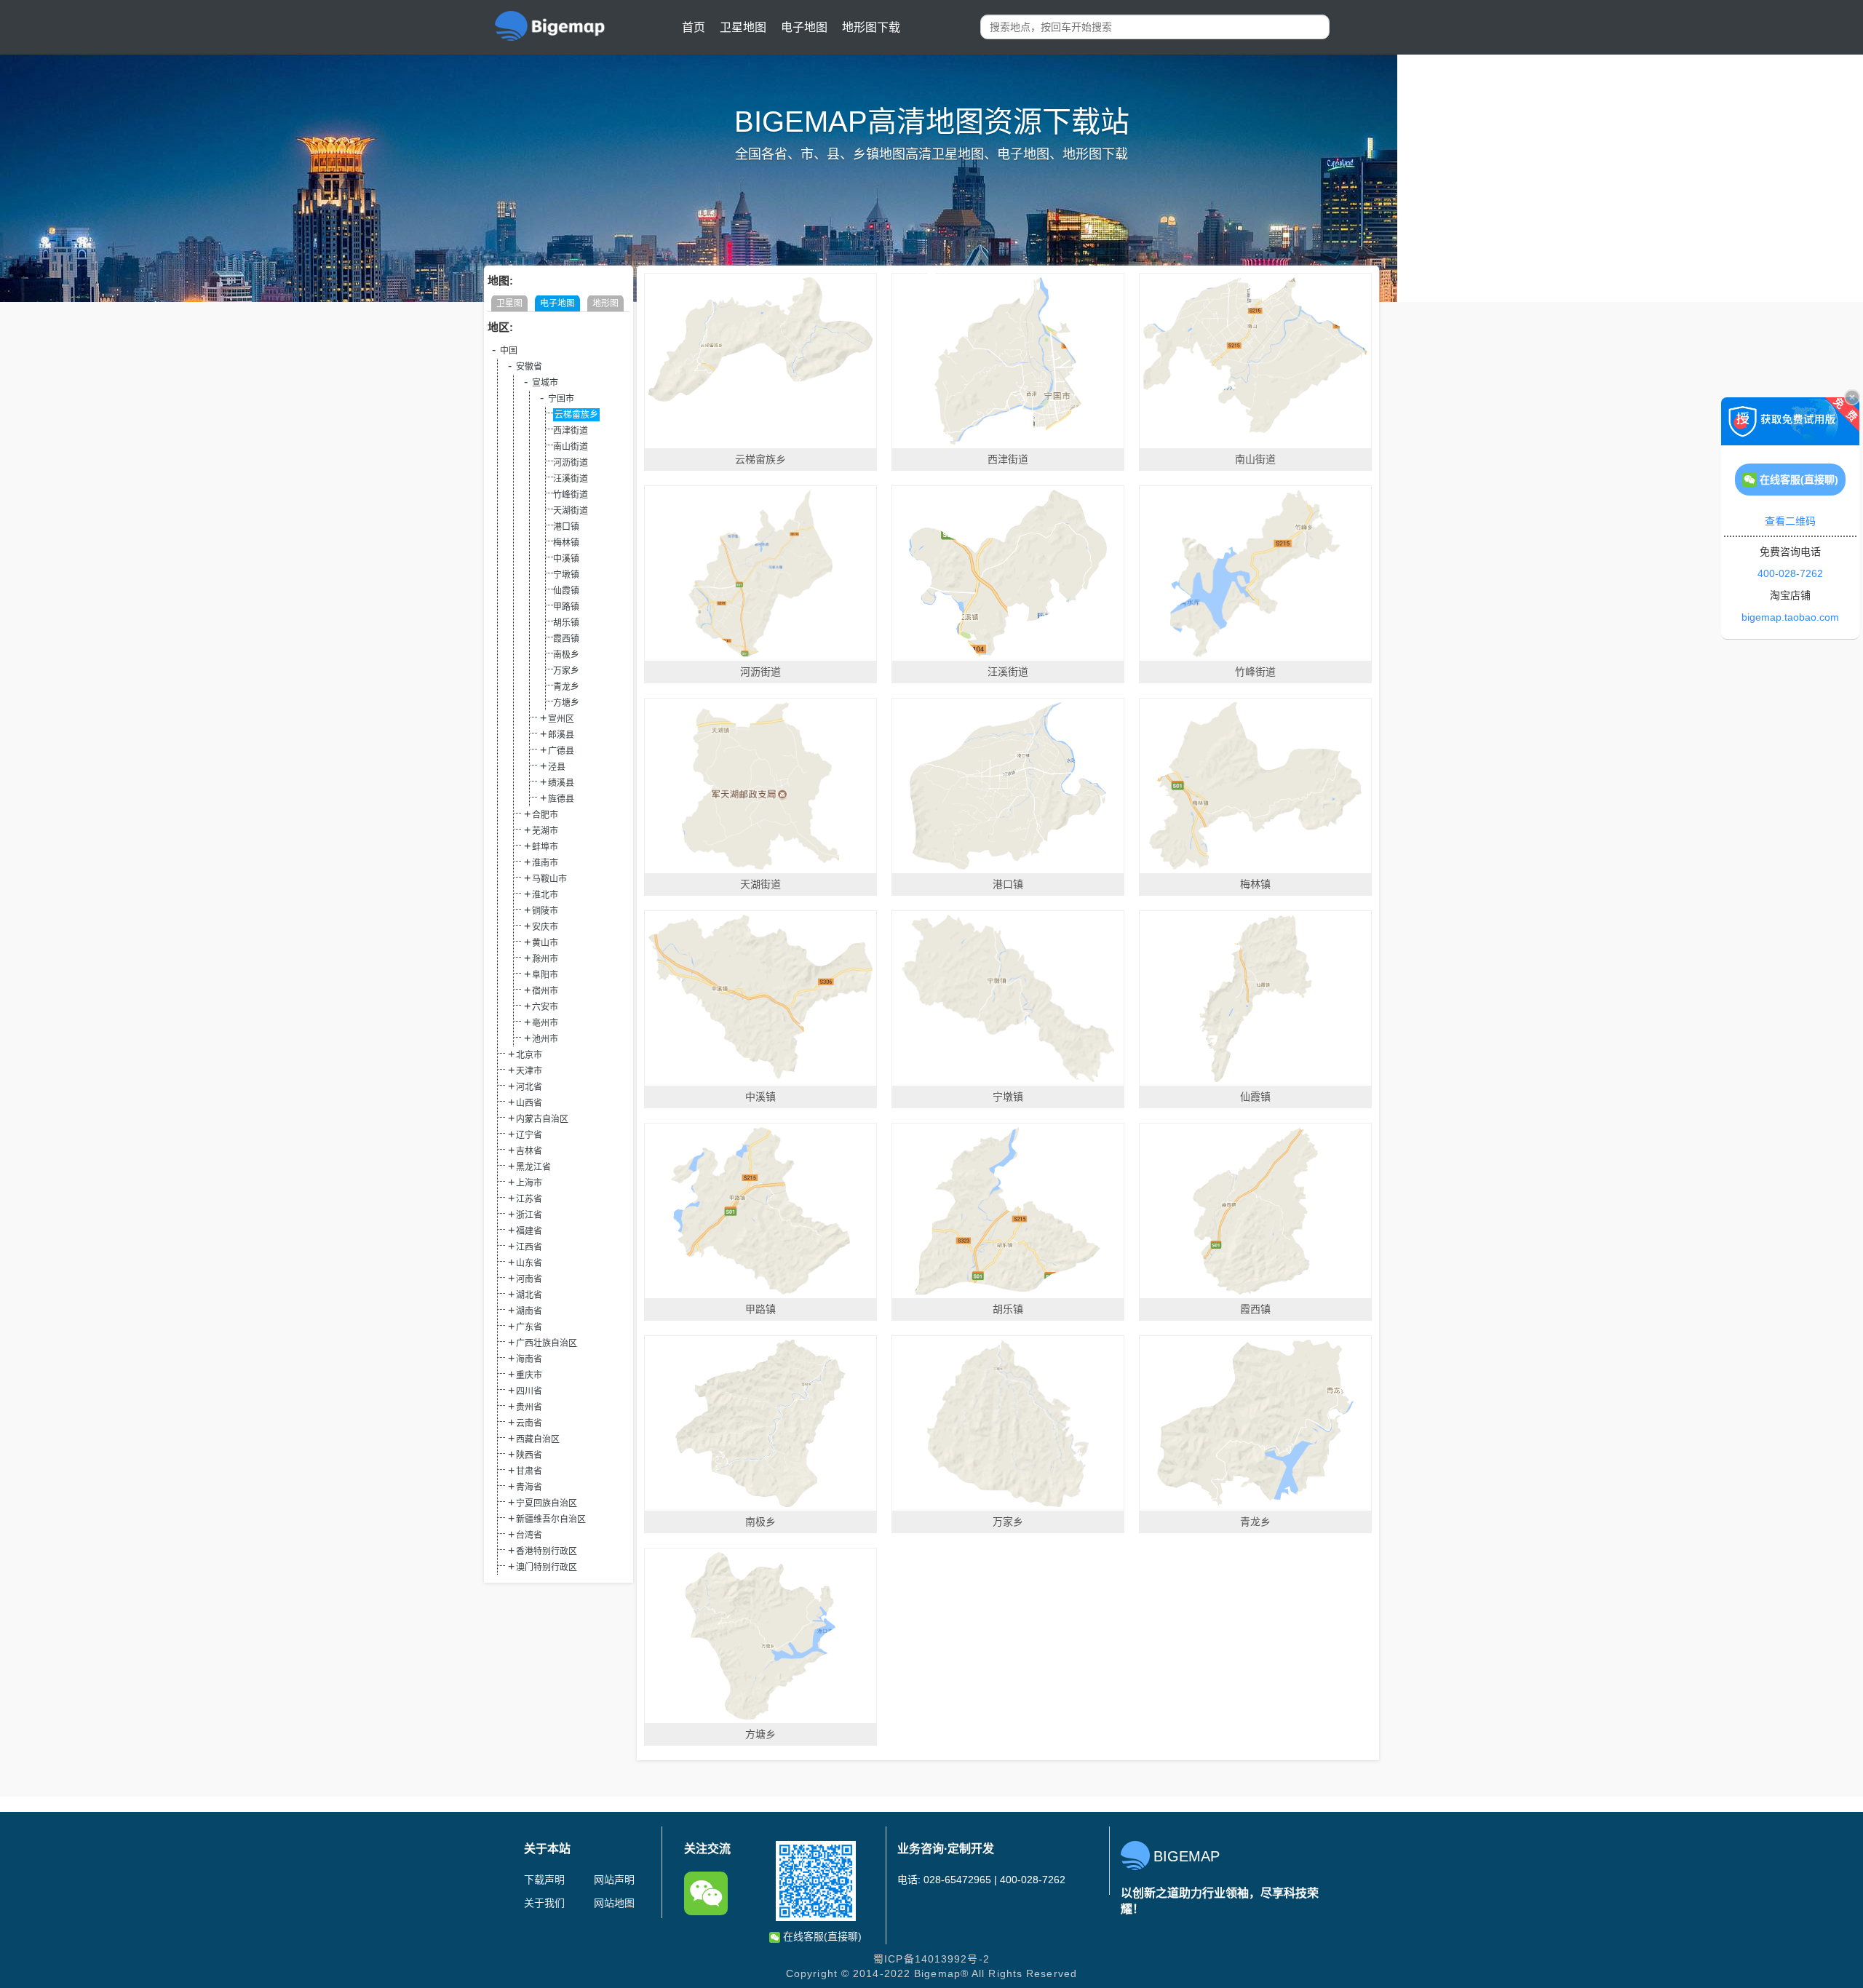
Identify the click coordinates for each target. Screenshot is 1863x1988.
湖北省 (529, 1295)
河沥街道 (571, 463)
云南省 (529, 1423)
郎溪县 (561, 735)
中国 (509, 351)
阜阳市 (545, 975)
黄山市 (545, 943)
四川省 (529, 1391)
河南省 (529, 1279)
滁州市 (545, 959)
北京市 (529, 1055)
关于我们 (544, 1903)
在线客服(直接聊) (821, 1936)
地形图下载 (871, 27)
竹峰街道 (571, 495)
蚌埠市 (545, 847)
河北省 (529, 1087)
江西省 (529, 1247)
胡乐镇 (566, 623)
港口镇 (566, 527)
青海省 (529, 1487)
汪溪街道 (571, 479)
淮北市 (545, 895)
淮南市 (545, 863)
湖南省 (529, 1311)
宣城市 (545, 383)
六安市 (545, 1007)
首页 (694, 27)
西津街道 (571, 431)
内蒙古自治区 (542, 1119)
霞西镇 (566, 639)
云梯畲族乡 (576, 415)
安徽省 (529, 367)
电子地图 (804, 27)
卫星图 (509, 303)
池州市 (545, 1039)
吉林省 (529, 1151)
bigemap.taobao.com (1790, 617)
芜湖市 (545, 831)
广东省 (529, 1327)
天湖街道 (571, 511)
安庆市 (545, 927)
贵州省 (529, 1407)
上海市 (529, 1183)
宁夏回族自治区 (547, 1503)
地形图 (605, 303)
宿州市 (545, 991)
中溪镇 (566, 559)
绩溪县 (561, 783)
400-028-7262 (1790, 573)
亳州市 (545, 1023)
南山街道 (571, 447)
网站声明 (614, 1880)
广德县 (561, 751)
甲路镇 (566, 607)
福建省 (529, 1231)
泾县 (557, 767)
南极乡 (566, 655)
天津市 (529, 1071)
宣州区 (561, 719)
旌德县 (561, 799)
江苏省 (529, 1199)
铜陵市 (545, 911)
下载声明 (544, 1880)
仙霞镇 (566, 591)
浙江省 (529, 1215)
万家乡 (566, 671)
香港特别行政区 (547, 1551)
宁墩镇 (566, 575)
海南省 (529, 1359)
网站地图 (614, 1903)
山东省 (529, 1263)
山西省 (529, 1103)
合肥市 (545, 815)
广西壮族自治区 (547, 1343)
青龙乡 (566, 687)
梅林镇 (566, 543)
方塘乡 (566, 703)
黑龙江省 (533, 1167)
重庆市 (529, 1375)
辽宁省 (529, 1135)
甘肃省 (529, 1471)
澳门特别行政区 (547, 1567)
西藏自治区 (538, 1439)
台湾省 (529, 1535)
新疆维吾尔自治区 (551, 1519)
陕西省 (529, 1455)
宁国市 (561, 399)
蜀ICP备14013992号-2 (931, 1959)
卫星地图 (743, 27)
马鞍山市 (549, 879)
